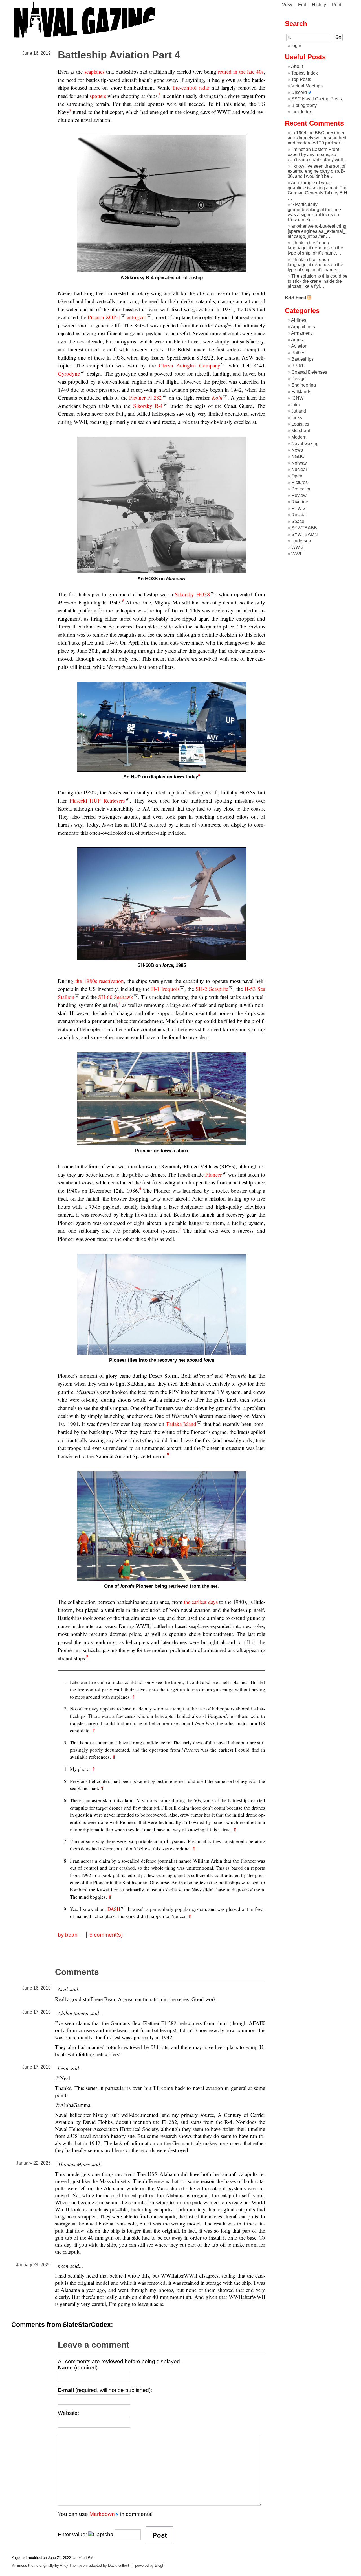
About (297, 66)
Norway (299, 463)
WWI (296, 554)
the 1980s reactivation (100, 981)
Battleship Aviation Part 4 (119, 55)
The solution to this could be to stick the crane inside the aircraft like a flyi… (318, 281)
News (297, 450)
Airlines (299, 320)
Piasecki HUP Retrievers (97, 800)
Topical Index (305, 73)
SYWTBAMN (305, 534)
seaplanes (94, 72)
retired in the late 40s (241, 72)
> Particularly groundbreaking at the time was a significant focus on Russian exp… (314, 212)
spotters (98, 96)
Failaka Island (181, 1424)
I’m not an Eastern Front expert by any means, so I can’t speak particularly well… (318, 155)
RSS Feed (296, 298)
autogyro (137, 317)
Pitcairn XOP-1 (104, 317)
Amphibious (303, 327)
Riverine (300, 502)
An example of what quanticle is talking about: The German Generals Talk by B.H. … (318, 190)
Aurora (298, 340)
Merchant (301, 431)
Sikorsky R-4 (148, 406)
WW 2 (297, 547)
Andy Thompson (73, 2565)
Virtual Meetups (307, 86)
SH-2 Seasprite (212, 989)
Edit (302, 5)
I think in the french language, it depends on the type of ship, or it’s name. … (315, 248)
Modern (299, 437)
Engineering (304, 385)
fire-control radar (191, 88)
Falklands (301, 392)
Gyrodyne (69, 374)
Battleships (302, 359)
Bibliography (304, 105)
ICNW (297, 398)
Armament (301, 333)
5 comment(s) (106, 1935)
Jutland (299, 411)
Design (299, 379)
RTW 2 (298, 508)
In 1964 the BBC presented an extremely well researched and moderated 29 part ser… (317, 138)
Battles (298, 353)
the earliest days (201, 1602)
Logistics (300, 424)
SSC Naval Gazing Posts (317, 99)
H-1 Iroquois (165, 989)
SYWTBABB (304, 528)
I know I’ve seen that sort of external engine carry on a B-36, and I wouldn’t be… (316, 171)
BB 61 (298, 366)
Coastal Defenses (309, 372)
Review (299, 495)
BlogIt (160, 2565)
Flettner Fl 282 (146, 397)
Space (298, 521)
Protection (301, 489)
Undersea (301, 541)
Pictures (300, 482)
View (287, 5)
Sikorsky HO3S (192, 594)
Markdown (102, 2514)
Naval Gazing (305, 443)
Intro (296, 405)
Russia (298, 515)
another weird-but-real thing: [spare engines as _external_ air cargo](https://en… (318, 231)
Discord (299, 92)
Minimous (19, 2565)
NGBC (298, 456)
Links (297, 418)
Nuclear (299, 469)
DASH (114, 1909)
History (319, 5)
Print (337, 5)
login (296, 46)
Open (297, 476)
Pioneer (213, 1174)
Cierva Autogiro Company (190, 365)
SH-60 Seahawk (116, 997)
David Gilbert (119, 2565)
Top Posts (301, 79)
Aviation (299, 346)
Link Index (302, 112)
